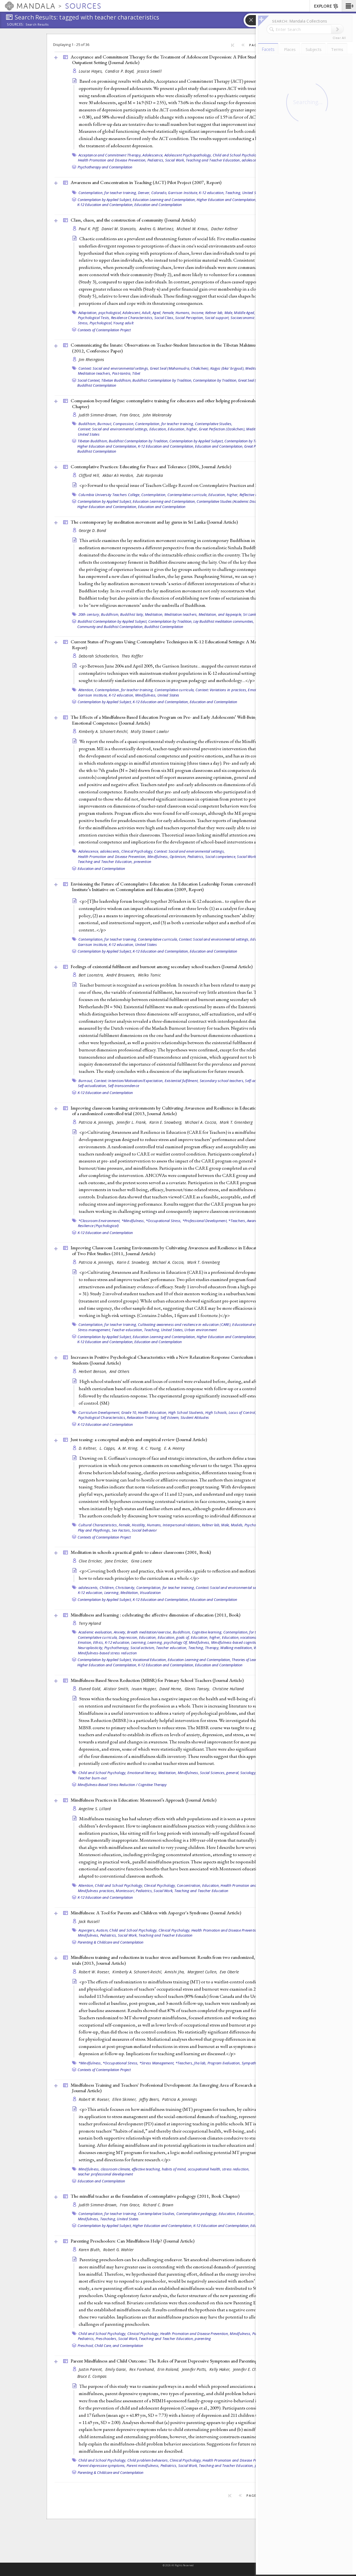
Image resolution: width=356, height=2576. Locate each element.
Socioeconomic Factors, (250, 318)
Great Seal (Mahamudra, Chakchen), (180, 368)
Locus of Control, (242, 1412)
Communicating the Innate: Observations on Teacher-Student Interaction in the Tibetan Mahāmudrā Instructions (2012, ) (178, 348)
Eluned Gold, (91, 1689)
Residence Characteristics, (132, 318)
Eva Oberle (229, 1972)
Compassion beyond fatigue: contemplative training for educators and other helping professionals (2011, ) (176, 403)
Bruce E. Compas (92, 2376)
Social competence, (221, 857)
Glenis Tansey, (198, 1689)
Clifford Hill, (90, 475)
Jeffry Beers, (150, 2099)
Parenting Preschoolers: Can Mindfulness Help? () (133, 2241)
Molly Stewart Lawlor (150, 731)
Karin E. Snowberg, (166, 1122)
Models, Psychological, (249, 1525)
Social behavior (144, 1530)
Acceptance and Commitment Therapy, (110, 155)
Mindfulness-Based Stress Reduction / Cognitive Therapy (122, 1785)
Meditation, (255, 429)
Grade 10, (129, 1412)
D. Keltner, (88, 1448)
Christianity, (125, 1588)
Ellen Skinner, (125, 2099)
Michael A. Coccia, (202, 1122)
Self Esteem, (170, 1417)
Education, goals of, (174, 1637)
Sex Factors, (121, 1530)
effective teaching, (146, 2169)
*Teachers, (237, 1221)
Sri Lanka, (251, 614)
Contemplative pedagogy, (197, 2214)
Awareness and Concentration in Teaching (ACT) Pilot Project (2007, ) (146, 182)
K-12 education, (212, 193)
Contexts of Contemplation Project (104, 330)
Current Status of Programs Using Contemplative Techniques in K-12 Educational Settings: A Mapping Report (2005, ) (184, 645)
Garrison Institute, (183, 193)
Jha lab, (200, 2063)
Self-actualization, (92, 1086)
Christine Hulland (228, 1689)
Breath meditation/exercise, (149, 1632)
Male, (229, 313)
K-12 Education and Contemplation (105, 1093)
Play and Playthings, (94, 1530)
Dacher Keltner (224, 229)
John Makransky (157, 415)
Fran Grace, (131, 415)
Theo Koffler (132, 656)
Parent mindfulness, (143, 2465)
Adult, (147, 313)
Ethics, (99, 1642)
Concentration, (189, 1885)
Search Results (37, 24)
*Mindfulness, (133, 1221)
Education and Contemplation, (219, 446)
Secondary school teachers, (222, 1081)
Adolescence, (153, 155)
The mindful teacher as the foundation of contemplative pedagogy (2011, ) (155, 2196)
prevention (143, 862)
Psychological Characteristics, (102, 1417)
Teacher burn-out (92, 1778)
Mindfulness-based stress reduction (107, 1653)
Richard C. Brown (158, 2205)
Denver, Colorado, (153, 193)
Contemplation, (154, 495)
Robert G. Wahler (118, 2250)
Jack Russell (89, 1921)
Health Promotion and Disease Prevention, (112, 160)
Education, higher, (183, 429)
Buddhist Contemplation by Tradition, (162, 380)
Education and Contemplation (158, 205)
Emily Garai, (117, 2369)
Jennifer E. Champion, (253, 2369)
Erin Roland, (169, 2369)
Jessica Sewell (149, 71)
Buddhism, (87, 424)
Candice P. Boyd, (120, 71)
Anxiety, (120, 1632)
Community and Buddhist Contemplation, (110, 627)
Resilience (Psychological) (98, 1226)
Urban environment (201, 1330)
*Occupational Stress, (164, 1221)
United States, (172, 1330)
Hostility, (139, 1525)
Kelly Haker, (221, 2369)
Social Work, (175, 160)
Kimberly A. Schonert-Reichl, (104, 731)
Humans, (183, 313)
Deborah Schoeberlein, (99, 656)
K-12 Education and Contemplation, (105, 205)
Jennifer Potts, (195, 2369)
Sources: (16, 25)
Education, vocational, (240, 1637)
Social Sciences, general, (220, 1773)
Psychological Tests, (94, 318)
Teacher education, (128, 1330)
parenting (203, 2339)
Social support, (217, 318)
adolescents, (110, 851)
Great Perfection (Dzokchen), (222, 429)
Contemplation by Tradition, (215, 380)
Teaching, (233, 193)
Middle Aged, (244, 313)
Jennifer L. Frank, (132, 1122)
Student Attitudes (195, 1417)
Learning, (112, 1593)
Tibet (136, 373)
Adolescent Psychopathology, (188, 155)
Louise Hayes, (91, 71)
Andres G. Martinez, (157, 229)
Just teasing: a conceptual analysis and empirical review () (139, 1439)
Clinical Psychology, (137, 851)
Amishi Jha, (175, 1972)
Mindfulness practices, (97, 1891)
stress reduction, (236, 2169)
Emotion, (85, 1642)
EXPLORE (323, 6)
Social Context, (89, 380)
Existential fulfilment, (182, 1081)
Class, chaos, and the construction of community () (133, 220)
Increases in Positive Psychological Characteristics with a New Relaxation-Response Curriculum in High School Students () (177, 1360)
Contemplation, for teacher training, (108, 193)
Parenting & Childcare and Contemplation (111, 1942)
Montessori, (125, 1891)
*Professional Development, (205, 1221)
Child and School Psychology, (237, 155)
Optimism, (178, 857)
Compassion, (124, 424)
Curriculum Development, (99, 1412)
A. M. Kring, (129, 1448)
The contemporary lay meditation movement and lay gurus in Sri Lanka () (154, 522)
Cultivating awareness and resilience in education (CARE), (185, 1324)
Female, (169, 313)
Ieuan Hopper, (145, 1689)
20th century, (89, 614)
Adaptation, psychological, (100, 313)
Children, (107, 1588)
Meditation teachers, (95, 373)
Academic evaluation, (96, 1632)
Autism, (102, 1930)
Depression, (128, 1637)
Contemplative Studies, (214, 424)
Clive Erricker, (91, 1561)
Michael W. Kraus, (193, 229)
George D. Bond (92, 530)
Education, (158, 429)
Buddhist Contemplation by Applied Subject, (113, 621)
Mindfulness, (146, 695)
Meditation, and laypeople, (220, 614)
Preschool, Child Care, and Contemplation (110, 2346)
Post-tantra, (122, 373)
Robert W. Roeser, (95, 1972)
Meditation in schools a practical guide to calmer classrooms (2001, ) (141, 1552)
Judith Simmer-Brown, (99, 415)
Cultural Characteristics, (98, 1525)
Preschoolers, (107, 2339)
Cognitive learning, (207, 1632)
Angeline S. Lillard (95, 1809)
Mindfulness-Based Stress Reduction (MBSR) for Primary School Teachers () (157, 1680)
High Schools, (216, 1412)
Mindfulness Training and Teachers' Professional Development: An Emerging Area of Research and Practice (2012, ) (181, 2088)
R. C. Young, (152, 1448)
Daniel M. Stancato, (120, 229)
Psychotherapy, (117, 1648)
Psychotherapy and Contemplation (105, 167)
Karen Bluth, (90, 2250)
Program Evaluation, (224, 2063)
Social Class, (164, 318)
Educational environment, (253, 1324)
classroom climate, (116, 2169)
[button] (349, 6)
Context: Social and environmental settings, (114, 368)
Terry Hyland (90, 1623)
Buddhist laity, (132, 614)
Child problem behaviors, (148, 2460)
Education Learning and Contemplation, (164, 200)
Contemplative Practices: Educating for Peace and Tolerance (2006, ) (151, 467)
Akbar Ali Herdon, (119, 475)
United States (253, 193)
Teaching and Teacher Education (202, 1891)
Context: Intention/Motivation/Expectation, (129, 1081)
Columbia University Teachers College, (109, 495)
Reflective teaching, (255, 495)
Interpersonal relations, (182, 1525)
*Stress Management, (157, 2063)
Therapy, (212, 1648)
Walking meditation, (237, 1648)
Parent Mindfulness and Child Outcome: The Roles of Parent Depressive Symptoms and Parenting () (180, 2361)
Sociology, (249, 1773)
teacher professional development (106, 2174)
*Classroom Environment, (100, 1221)
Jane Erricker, (117, 1561)
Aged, (157, 313)
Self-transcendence (124, 1086)
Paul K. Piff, (90, 229)
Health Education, (153, 1412)
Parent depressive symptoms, (102, 2465)
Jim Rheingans (92, 360)
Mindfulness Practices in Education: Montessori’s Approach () (144, 1800)
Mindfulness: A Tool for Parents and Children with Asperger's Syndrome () (156, 1913)
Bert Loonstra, (92, 975)
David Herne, (171, 1689)
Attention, (86, 690)
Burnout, (105, 424)
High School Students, (186, 1412)
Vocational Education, (150, 1660)
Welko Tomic (149, 975)
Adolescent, (132, 313)
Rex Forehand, (143, 2369)
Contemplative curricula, (187, 495)
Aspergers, (87, 1930)
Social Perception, (190, 318)
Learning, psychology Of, (168, 1642)
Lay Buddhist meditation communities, (224, 621)
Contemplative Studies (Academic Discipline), (232, 501)
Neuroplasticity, (91, 1648)
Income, (198, 313)
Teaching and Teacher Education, (213, 160)
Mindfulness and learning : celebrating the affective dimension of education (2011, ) (155, 1615)
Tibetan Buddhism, (116, 380)
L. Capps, (108, 1448)
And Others (120, 1371)
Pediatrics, (156, 160)
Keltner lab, (214, 313)
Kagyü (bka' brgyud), (227, 368)
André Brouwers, (122, 975)
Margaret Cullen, (203, 1972)
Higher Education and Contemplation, (227, 200)
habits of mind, (174, 2169)
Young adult (123, 323)
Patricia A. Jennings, (97, 1122)
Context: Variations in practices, (221, 690)
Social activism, (143, 1648)
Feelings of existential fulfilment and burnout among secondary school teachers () (162, 966)
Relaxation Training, (143, 1417)
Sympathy (250, 2063)
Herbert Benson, (93, 1371)
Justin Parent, (91, 2369)
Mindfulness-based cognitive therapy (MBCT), (249, 1642)
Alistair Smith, (117, 1689)
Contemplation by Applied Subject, (105, 200)
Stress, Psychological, (95, 323)
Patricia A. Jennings (180, 2099)
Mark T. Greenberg (236, 1122)
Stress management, (95, 1330)
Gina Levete (141, 1561)
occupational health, (205, 2169)
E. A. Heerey (174, 1448)
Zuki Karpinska (150, 475)
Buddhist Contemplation (97, 385)
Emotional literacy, (142, 1773)
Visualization (150, 1593)
